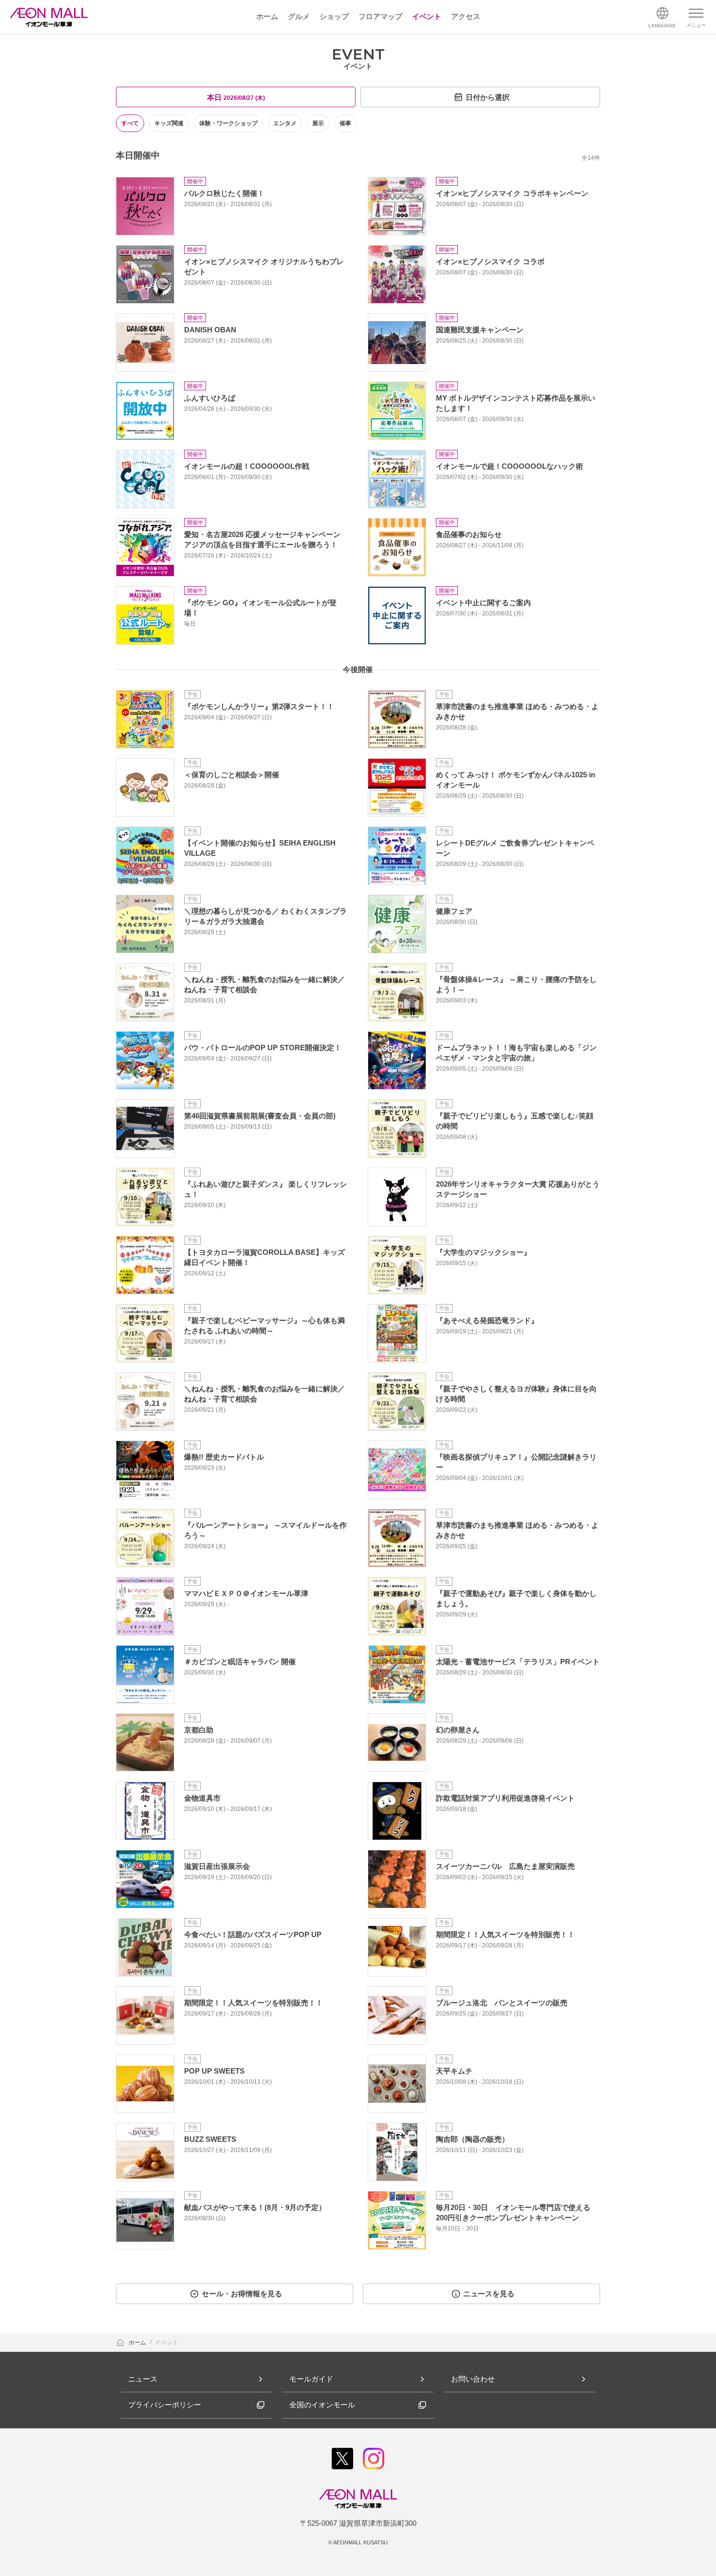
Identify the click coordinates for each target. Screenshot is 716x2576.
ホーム (138, 2343)
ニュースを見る (489, 2294)
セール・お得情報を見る (242, 2294)
